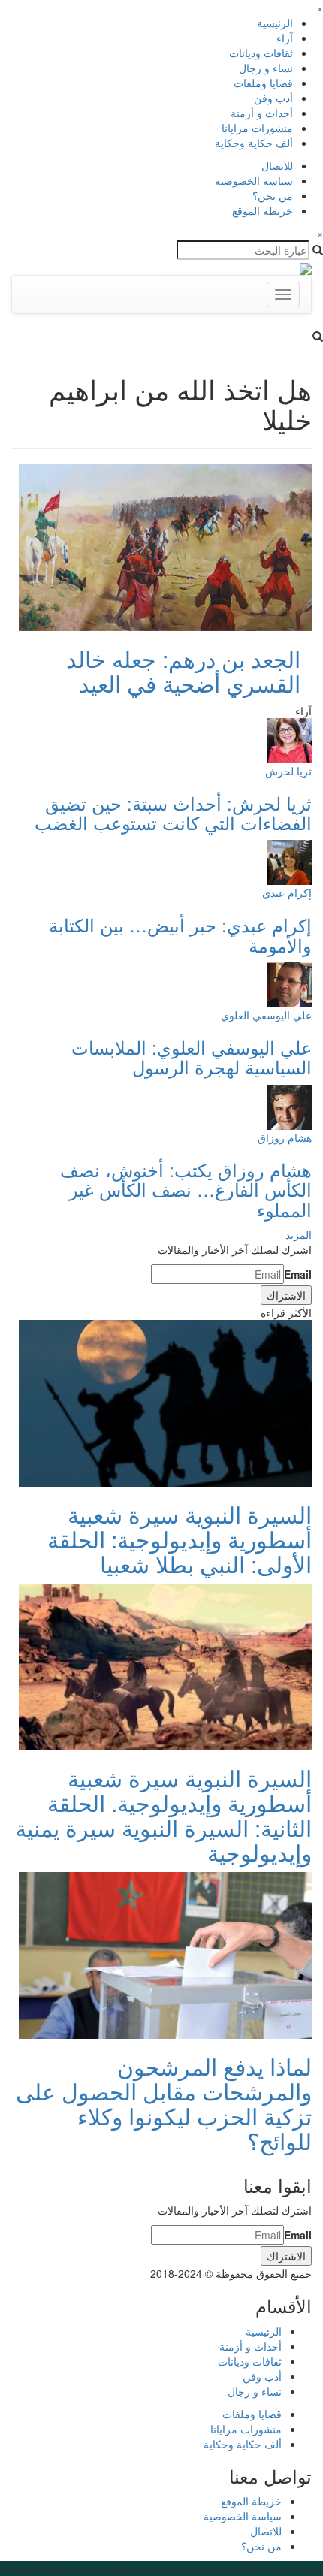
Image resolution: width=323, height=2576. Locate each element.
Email (298, 1274)
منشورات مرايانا (257, 128)
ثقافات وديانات (261, 53)
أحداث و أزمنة (262, 113)
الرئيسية (275, 23)
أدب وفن (273, 98)
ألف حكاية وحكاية (254, 143)
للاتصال (277, 165)
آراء (285, 38)
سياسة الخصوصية (254, 180)
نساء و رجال (266, 68)
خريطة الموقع (263, 210)
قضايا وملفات (263, 83)
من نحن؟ (273, 195)
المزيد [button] (299, 1234)
